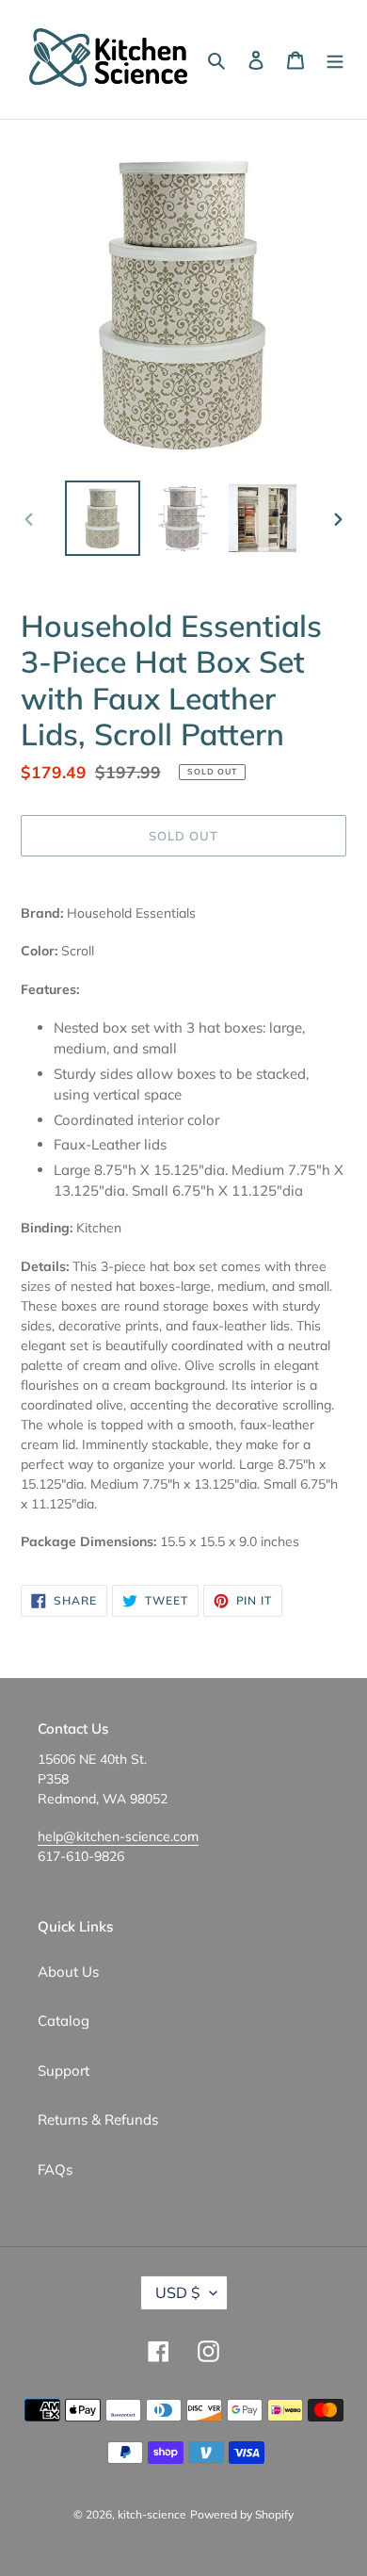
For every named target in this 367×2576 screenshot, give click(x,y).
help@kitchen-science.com (118, 1836)
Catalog (64, 2021)
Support (64, 2071)
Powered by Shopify (242, 2514)
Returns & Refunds (98, 2119)
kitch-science (152, 2514)
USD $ (178, 2292)
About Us (68, 1972)
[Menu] (335, 60)
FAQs (55, 2169)
